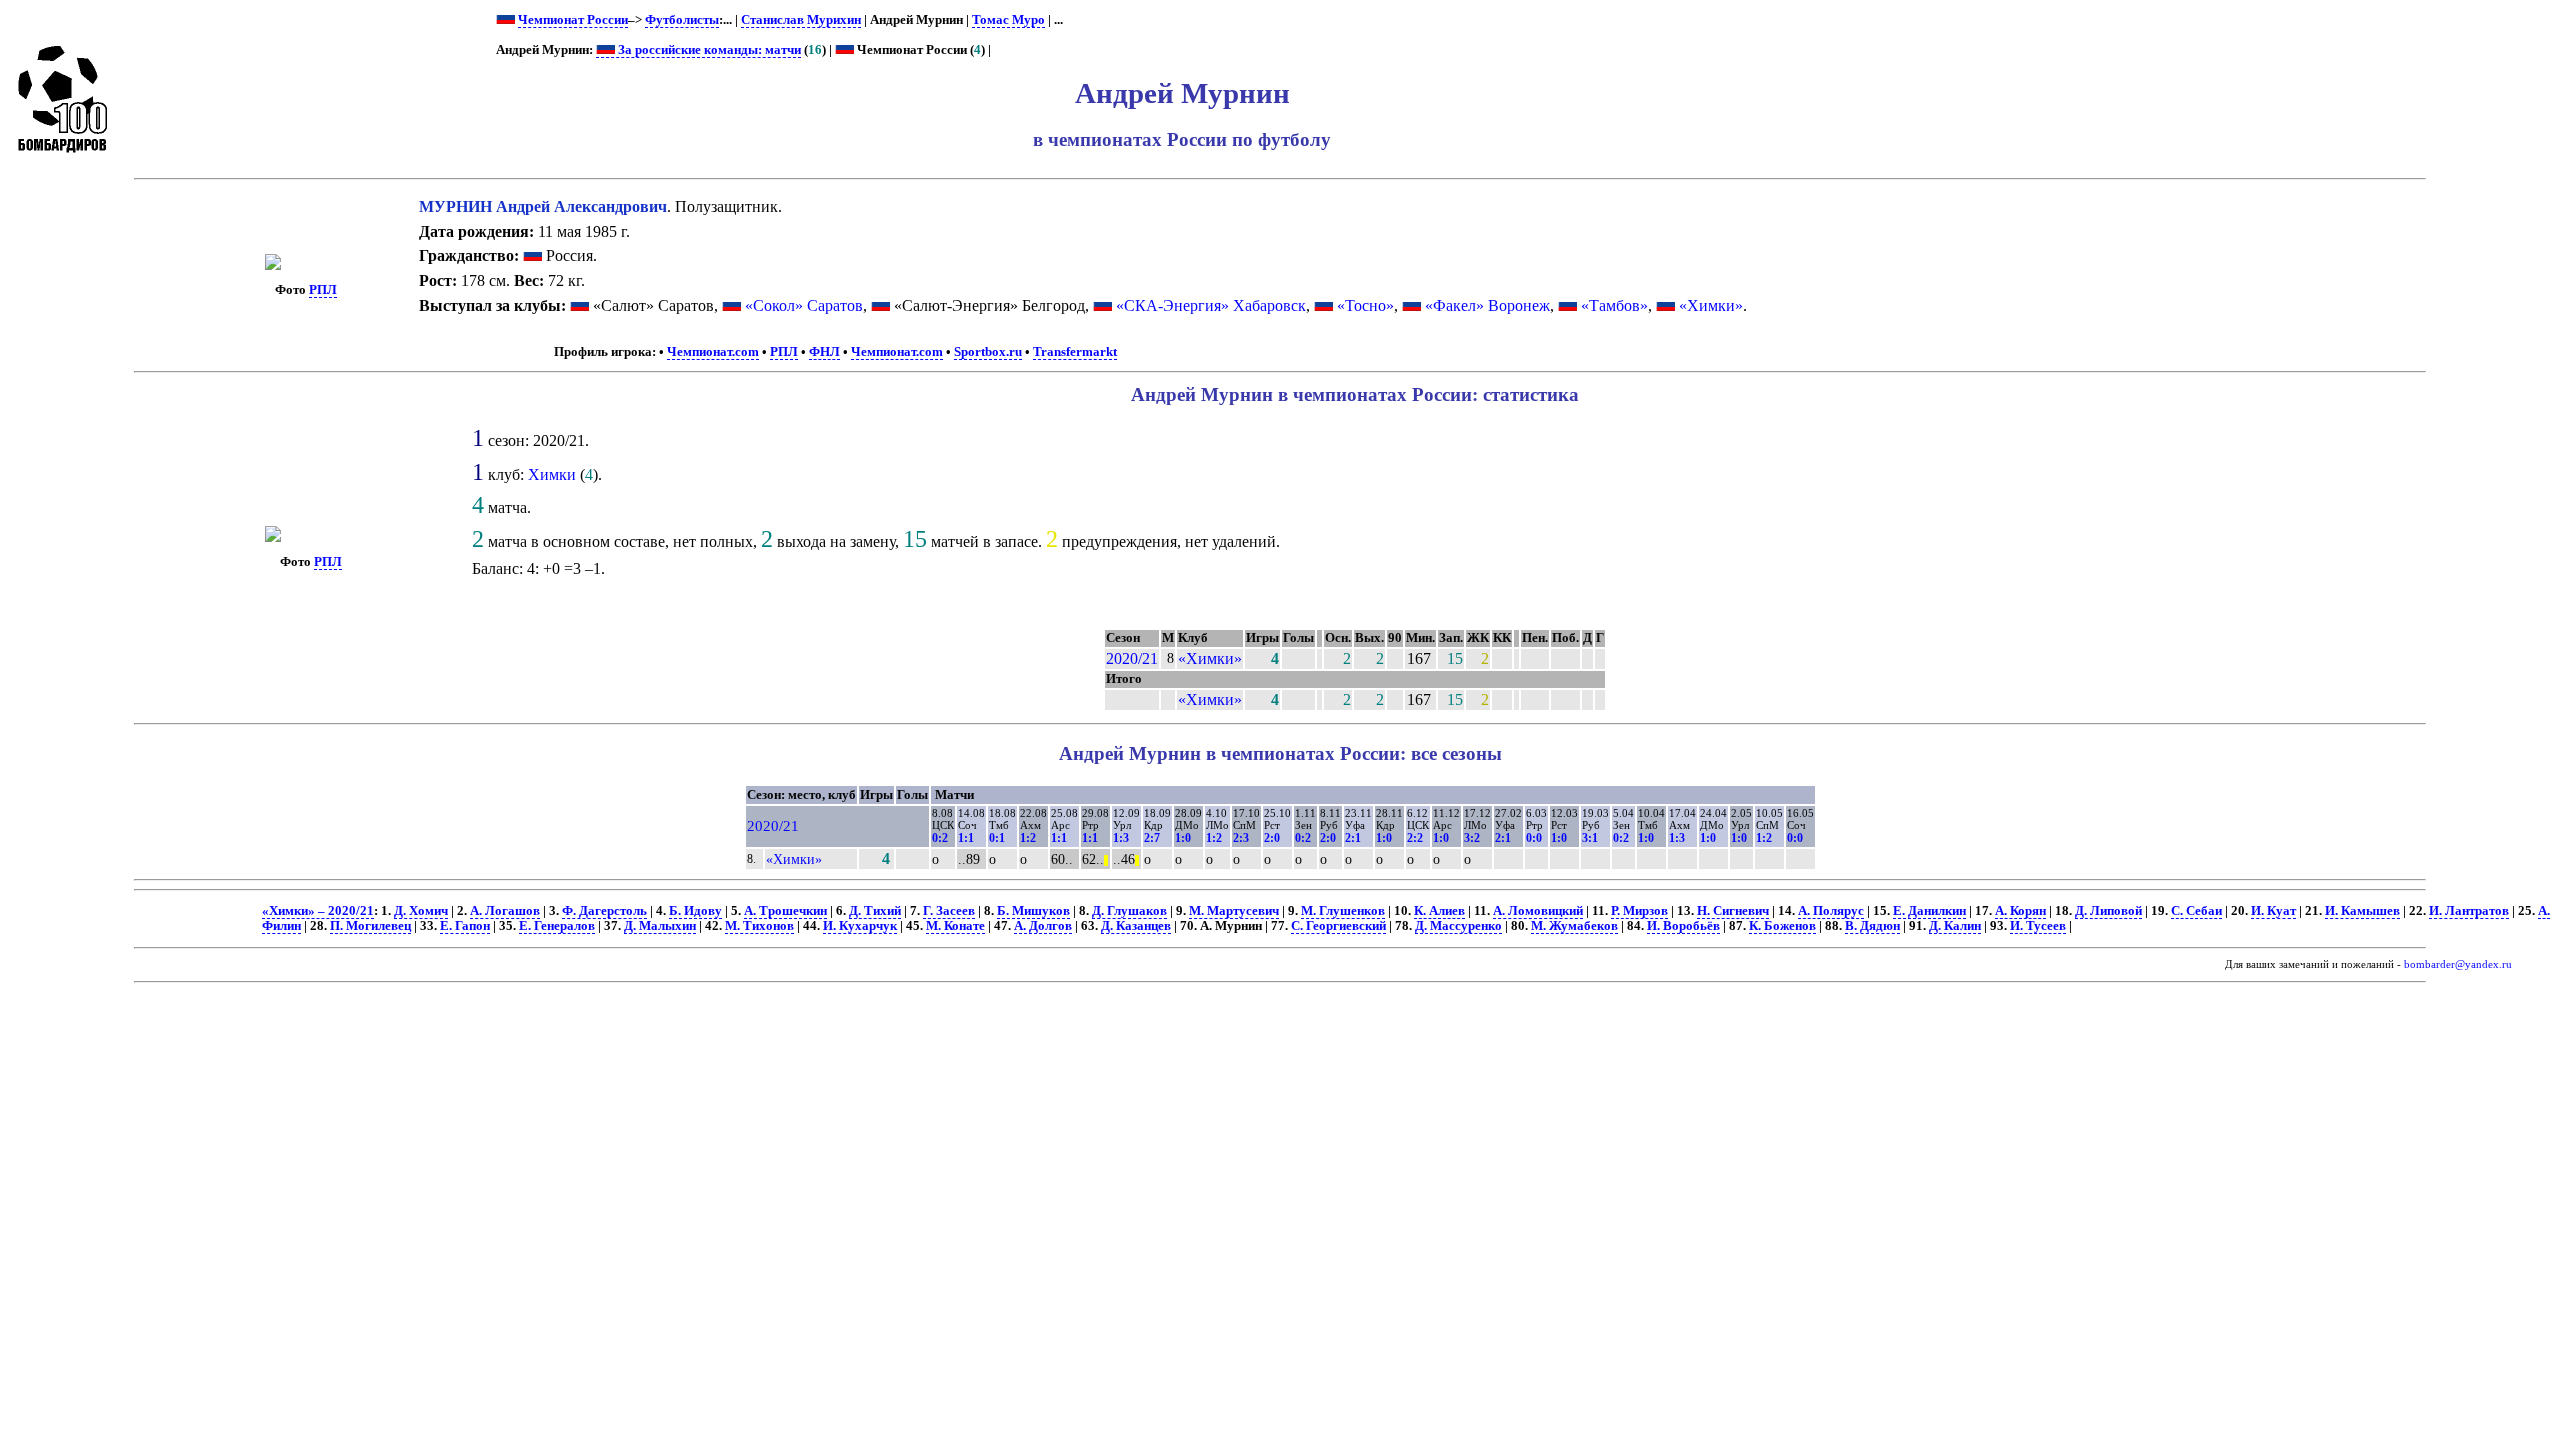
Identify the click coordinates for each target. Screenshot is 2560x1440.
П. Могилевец (370, 926)
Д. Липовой (2108, 911)
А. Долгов (1043, 926)
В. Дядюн (1872, 926)
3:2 (1472, 838)
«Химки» (1711, 305)
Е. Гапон (465, 926)
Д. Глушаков (1129, 911)
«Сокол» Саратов (804, 305)
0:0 (1534, 838)
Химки (552, 474)
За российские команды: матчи (708, 50)
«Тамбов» (1614, 305)
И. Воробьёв (1683, 926)
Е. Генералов (557, 926)
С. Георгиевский (1338, 926)
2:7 (1152, 838)
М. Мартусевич (1234, 911)
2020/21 (1132, 658)
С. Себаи (2196, 911)
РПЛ (323, 290)
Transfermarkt (1075, 352)
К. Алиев (1439, 911)
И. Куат (2273, 911)
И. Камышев (2362, 911)
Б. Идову (695, 911)
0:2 (940, 838)
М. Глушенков (1343, 911)
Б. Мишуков (1033, 911)
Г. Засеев (949, 911)
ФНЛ (824, 352)
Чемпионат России (573, 20)
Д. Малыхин (660, 926)
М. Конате (955, 926)
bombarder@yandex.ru (2458, 964)
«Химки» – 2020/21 (318, 911)
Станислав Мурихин (801, 20)
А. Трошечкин (785, 911)
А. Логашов (505, 911)
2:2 (1415, 838)
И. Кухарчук (860, 926)
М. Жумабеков (1574, 926)
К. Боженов (1782, 926)
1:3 (1121, 838)
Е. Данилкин (1929, 911)
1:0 (1183, 838)
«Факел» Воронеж (1487, 305)
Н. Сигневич (1733, 911)
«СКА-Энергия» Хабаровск (1211, 305)
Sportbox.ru (988, 352)
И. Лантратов (2469, 911)
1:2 (1028, 838)
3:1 (1590, 838)
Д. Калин (1955, 926)
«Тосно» (1365, 305)
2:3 (1241, 838)
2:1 (1353, 838)
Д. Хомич (421, 911)
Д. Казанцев (1136, 926)
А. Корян (2020, 911)
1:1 (966, 838)
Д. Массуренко (1458, 926)
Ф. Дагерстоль (604, 911)
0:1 (997, 838)
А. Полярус (1831, 911)
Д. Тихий (875, 911)
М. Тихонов (759, 926)
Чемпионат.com (713, 352)
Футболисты (682, 20)
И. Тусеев (2038, 926)
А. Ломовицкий (1538, 911)
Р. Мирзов (1639, 911)
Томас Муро (1008, 20)
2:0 (1272, 838)
